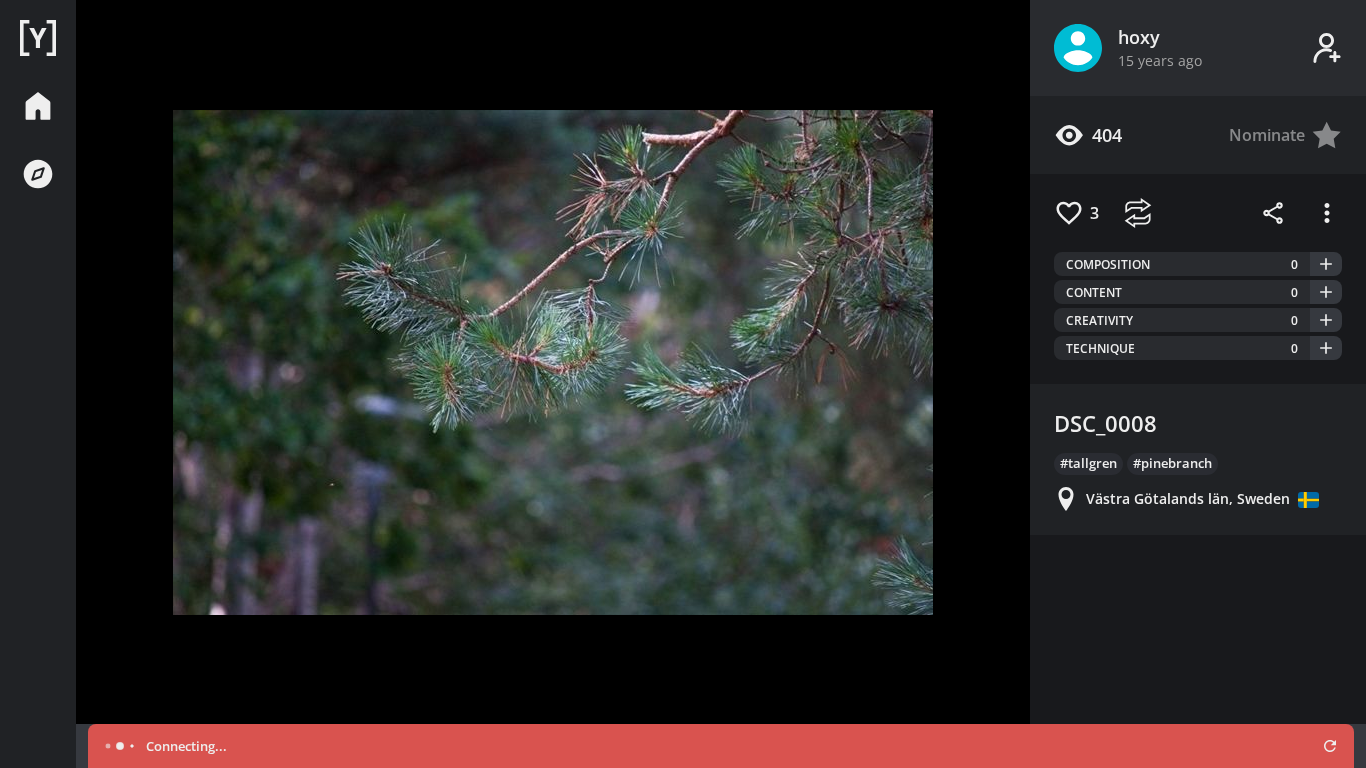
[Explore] (38, 174)
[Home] (38, 38)
